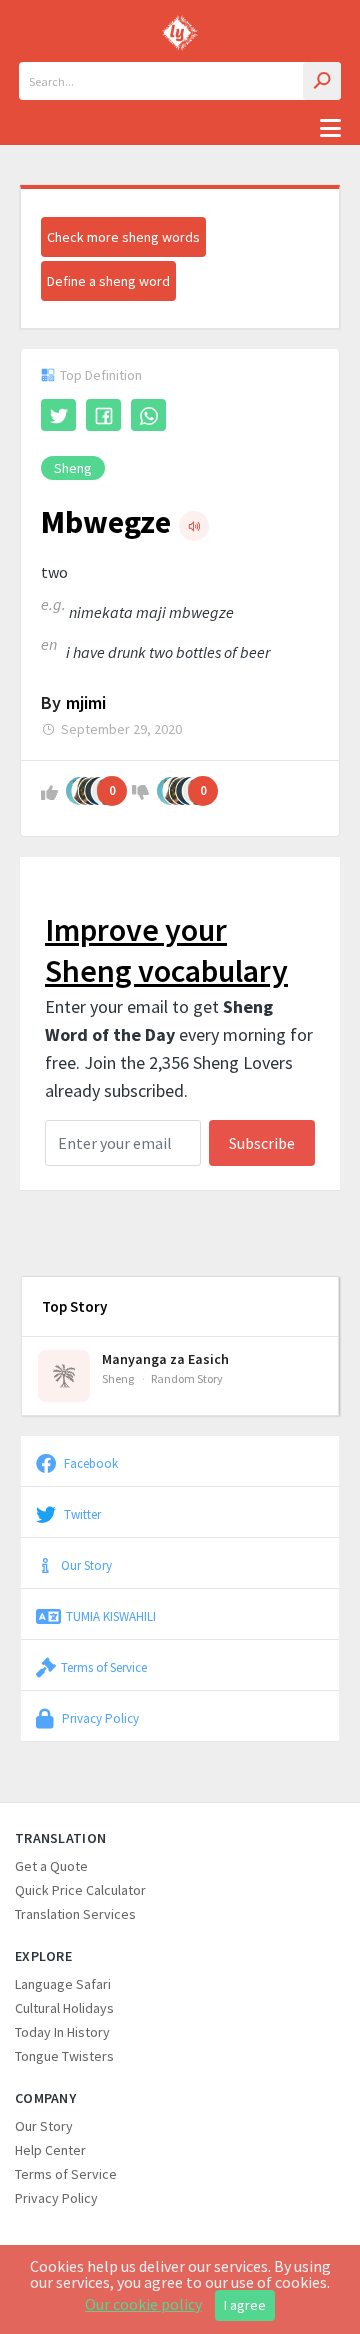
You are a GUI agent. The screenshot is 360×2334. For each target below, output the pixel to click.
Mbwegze (106, 522)
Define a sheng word (108, 281)
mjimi (86, 702)
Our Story (86, 1565)
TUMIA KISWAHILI (111, 1616)
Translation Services (75, 1914)
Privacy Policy (99, 1718)
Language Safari (63, 1984)
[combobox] (180, 81)
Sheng (73, 468)
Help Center (50, 2150)
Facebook (89, 1463)
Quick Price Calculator (80, 1890)
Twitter (81, 1514)
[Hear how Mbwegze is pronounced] (194, 526)
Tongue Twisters (64, 2056)
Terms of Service (104, 1667)
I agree (245, 2305)
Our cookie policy (143, 2304)
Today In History (62, 2032)
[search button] (322, 81)
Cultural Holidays (64, 2008)
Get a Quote (51, 1866)
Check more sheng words (123, 237)
